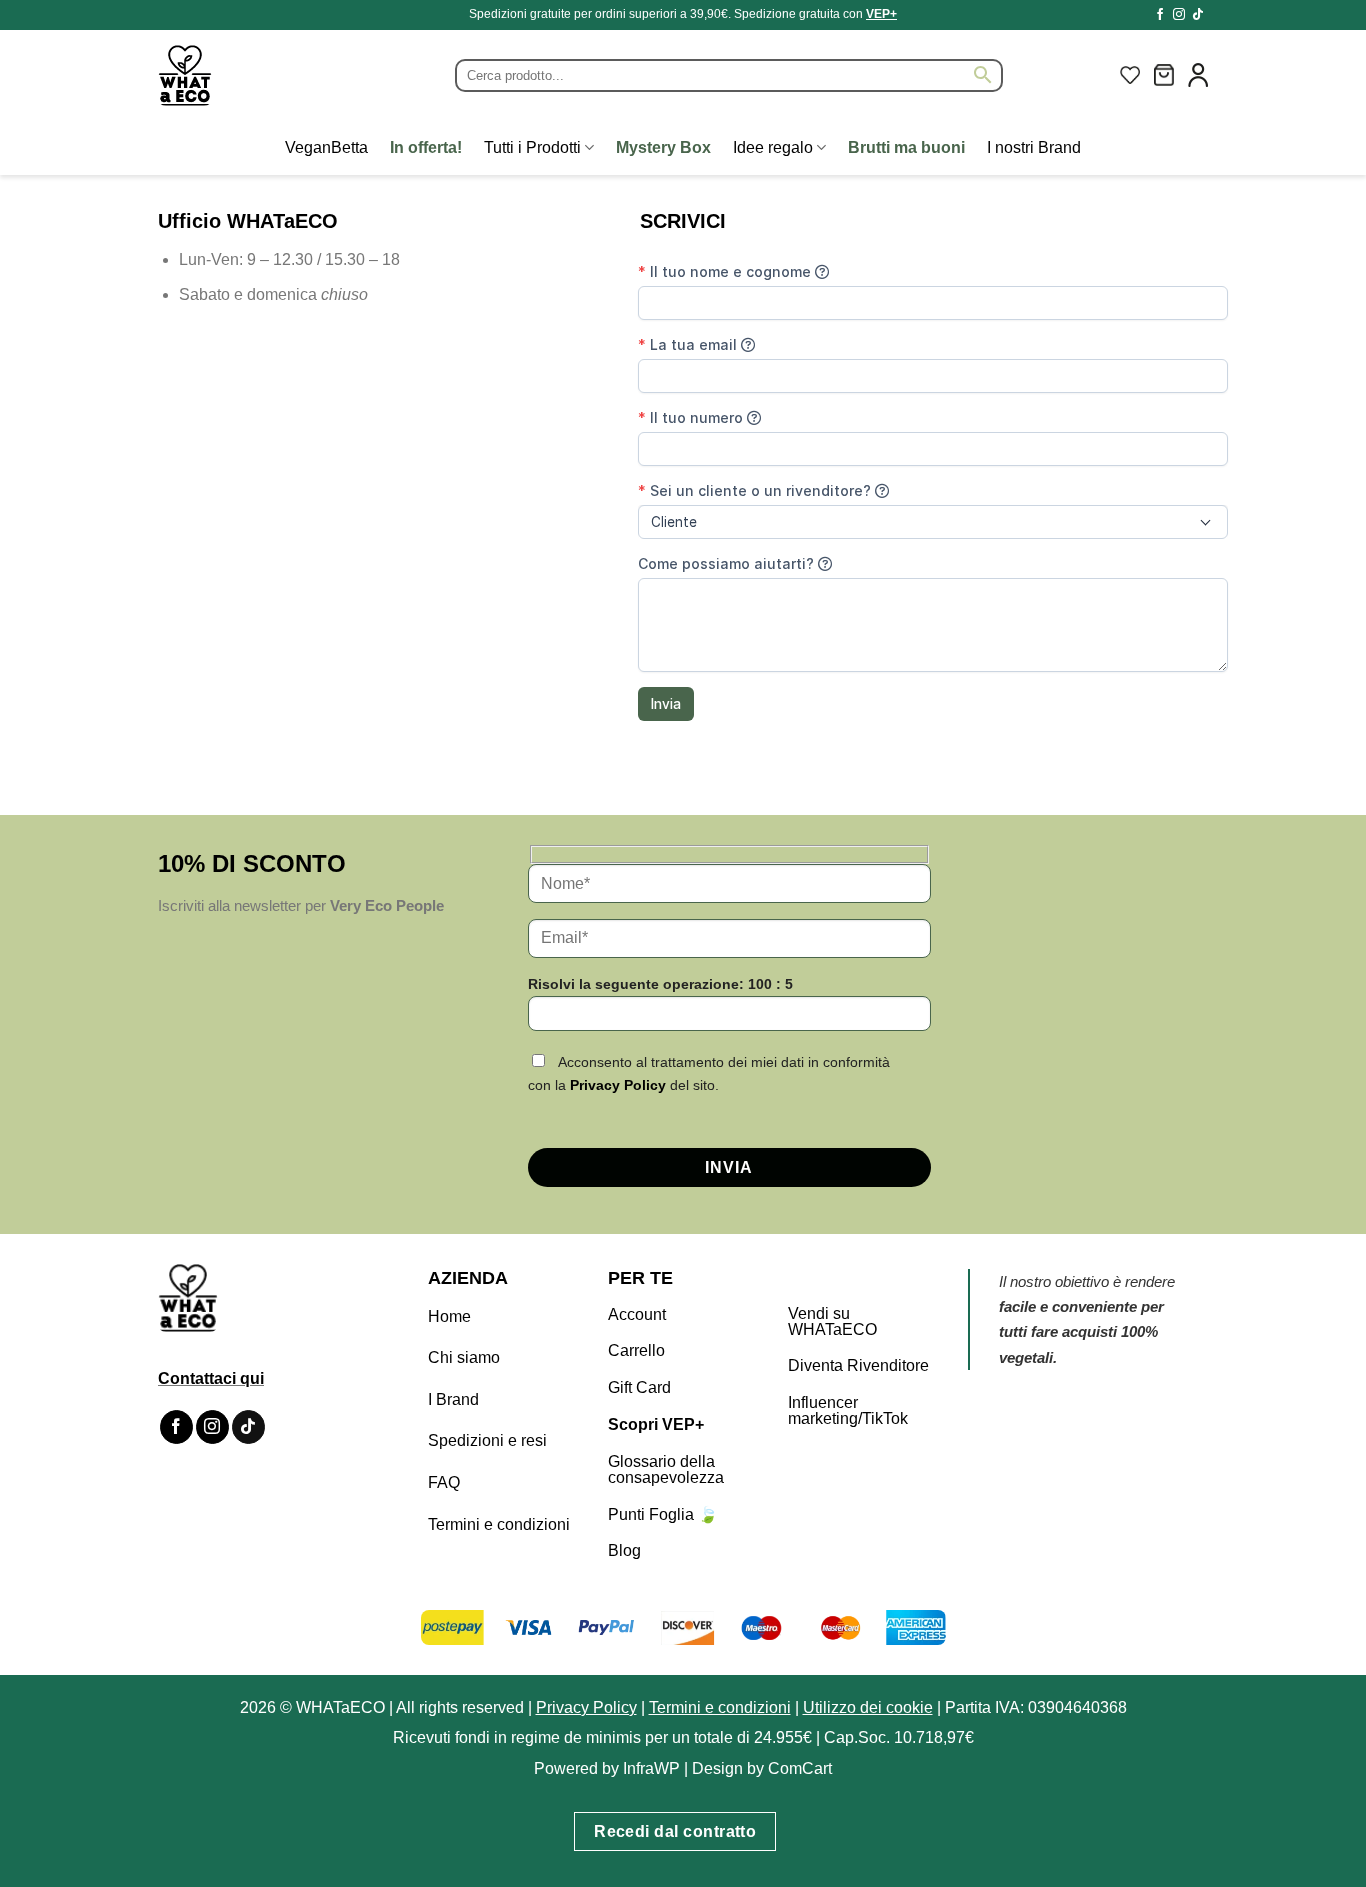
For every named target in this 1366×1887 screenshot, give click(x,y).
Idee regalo (773, 147)
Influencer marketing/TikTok (848, 1410)
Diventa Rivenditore (858, 1365)
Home (449, 1316)
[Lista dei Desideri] (1130, 75)
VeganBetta (326, 147)
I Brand (453, 1399)
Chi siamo (464, 1357)
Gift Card (639, 1387)
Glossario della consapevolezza (666, 1469)
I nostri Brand (1034, 147)
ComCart (800, 1768)
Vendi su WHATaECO (832, 1321)
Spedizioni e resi (487, 1440)
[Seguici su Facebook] (1160, 15)
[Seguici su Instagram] (1179, 15)
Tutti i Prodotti (532, 147)
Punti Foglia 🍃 (663, 1514)
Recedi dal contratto (675, 1831)
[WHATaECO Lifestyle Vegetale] (233, 75)
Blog (624, 1550)
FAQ (444, 1482)
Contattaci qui (211, 1378)
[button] (1164, 75)
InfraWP (651, 1768)
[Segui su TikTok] (1198, 15)
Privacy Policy (618, 1085)
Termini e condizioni (499, 1524)
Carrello (636, 1350)
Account (637, 1314)
